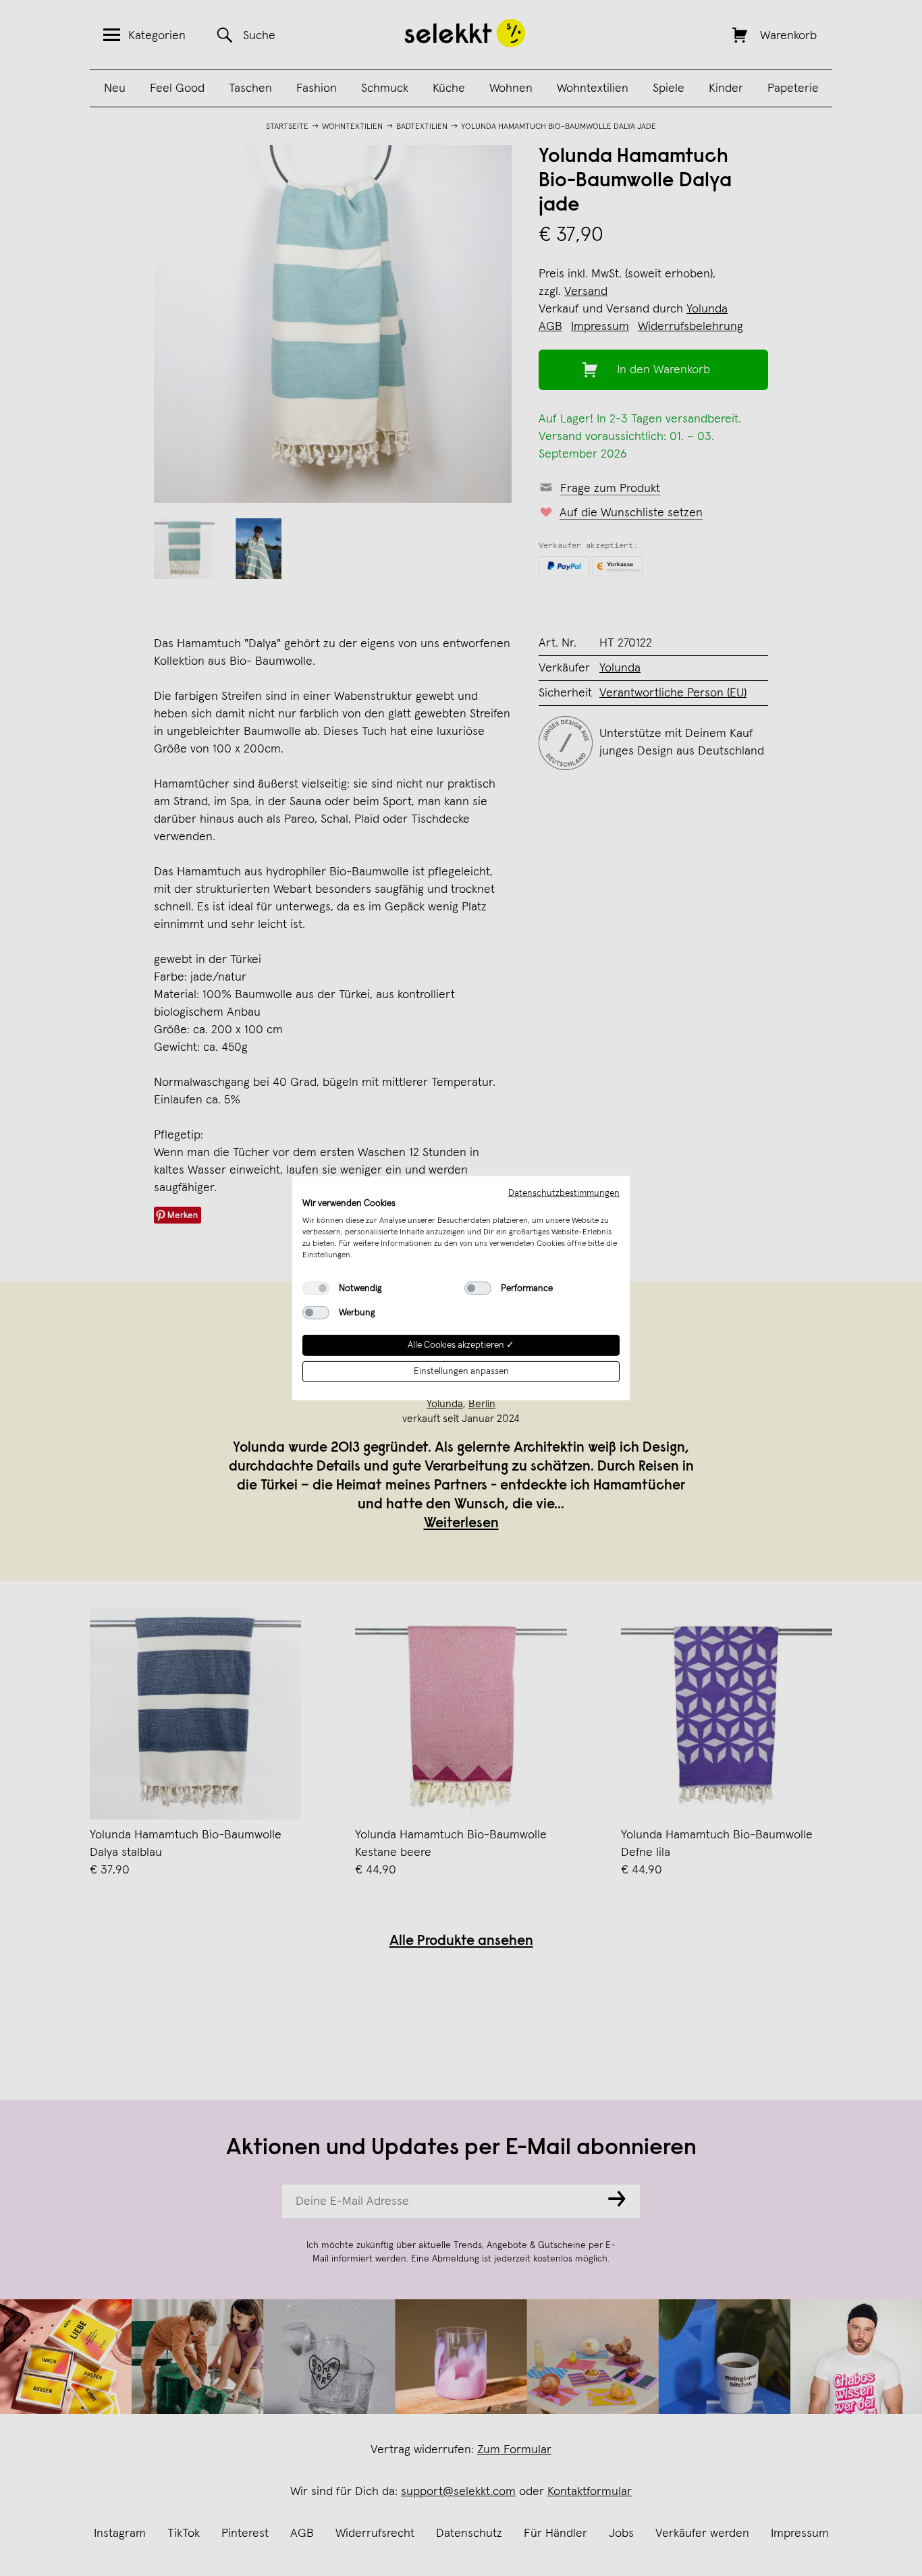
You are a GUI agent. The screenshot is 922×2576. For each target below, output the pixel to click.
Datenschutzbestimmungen (564, 1193)
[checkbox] (316, 1288)
